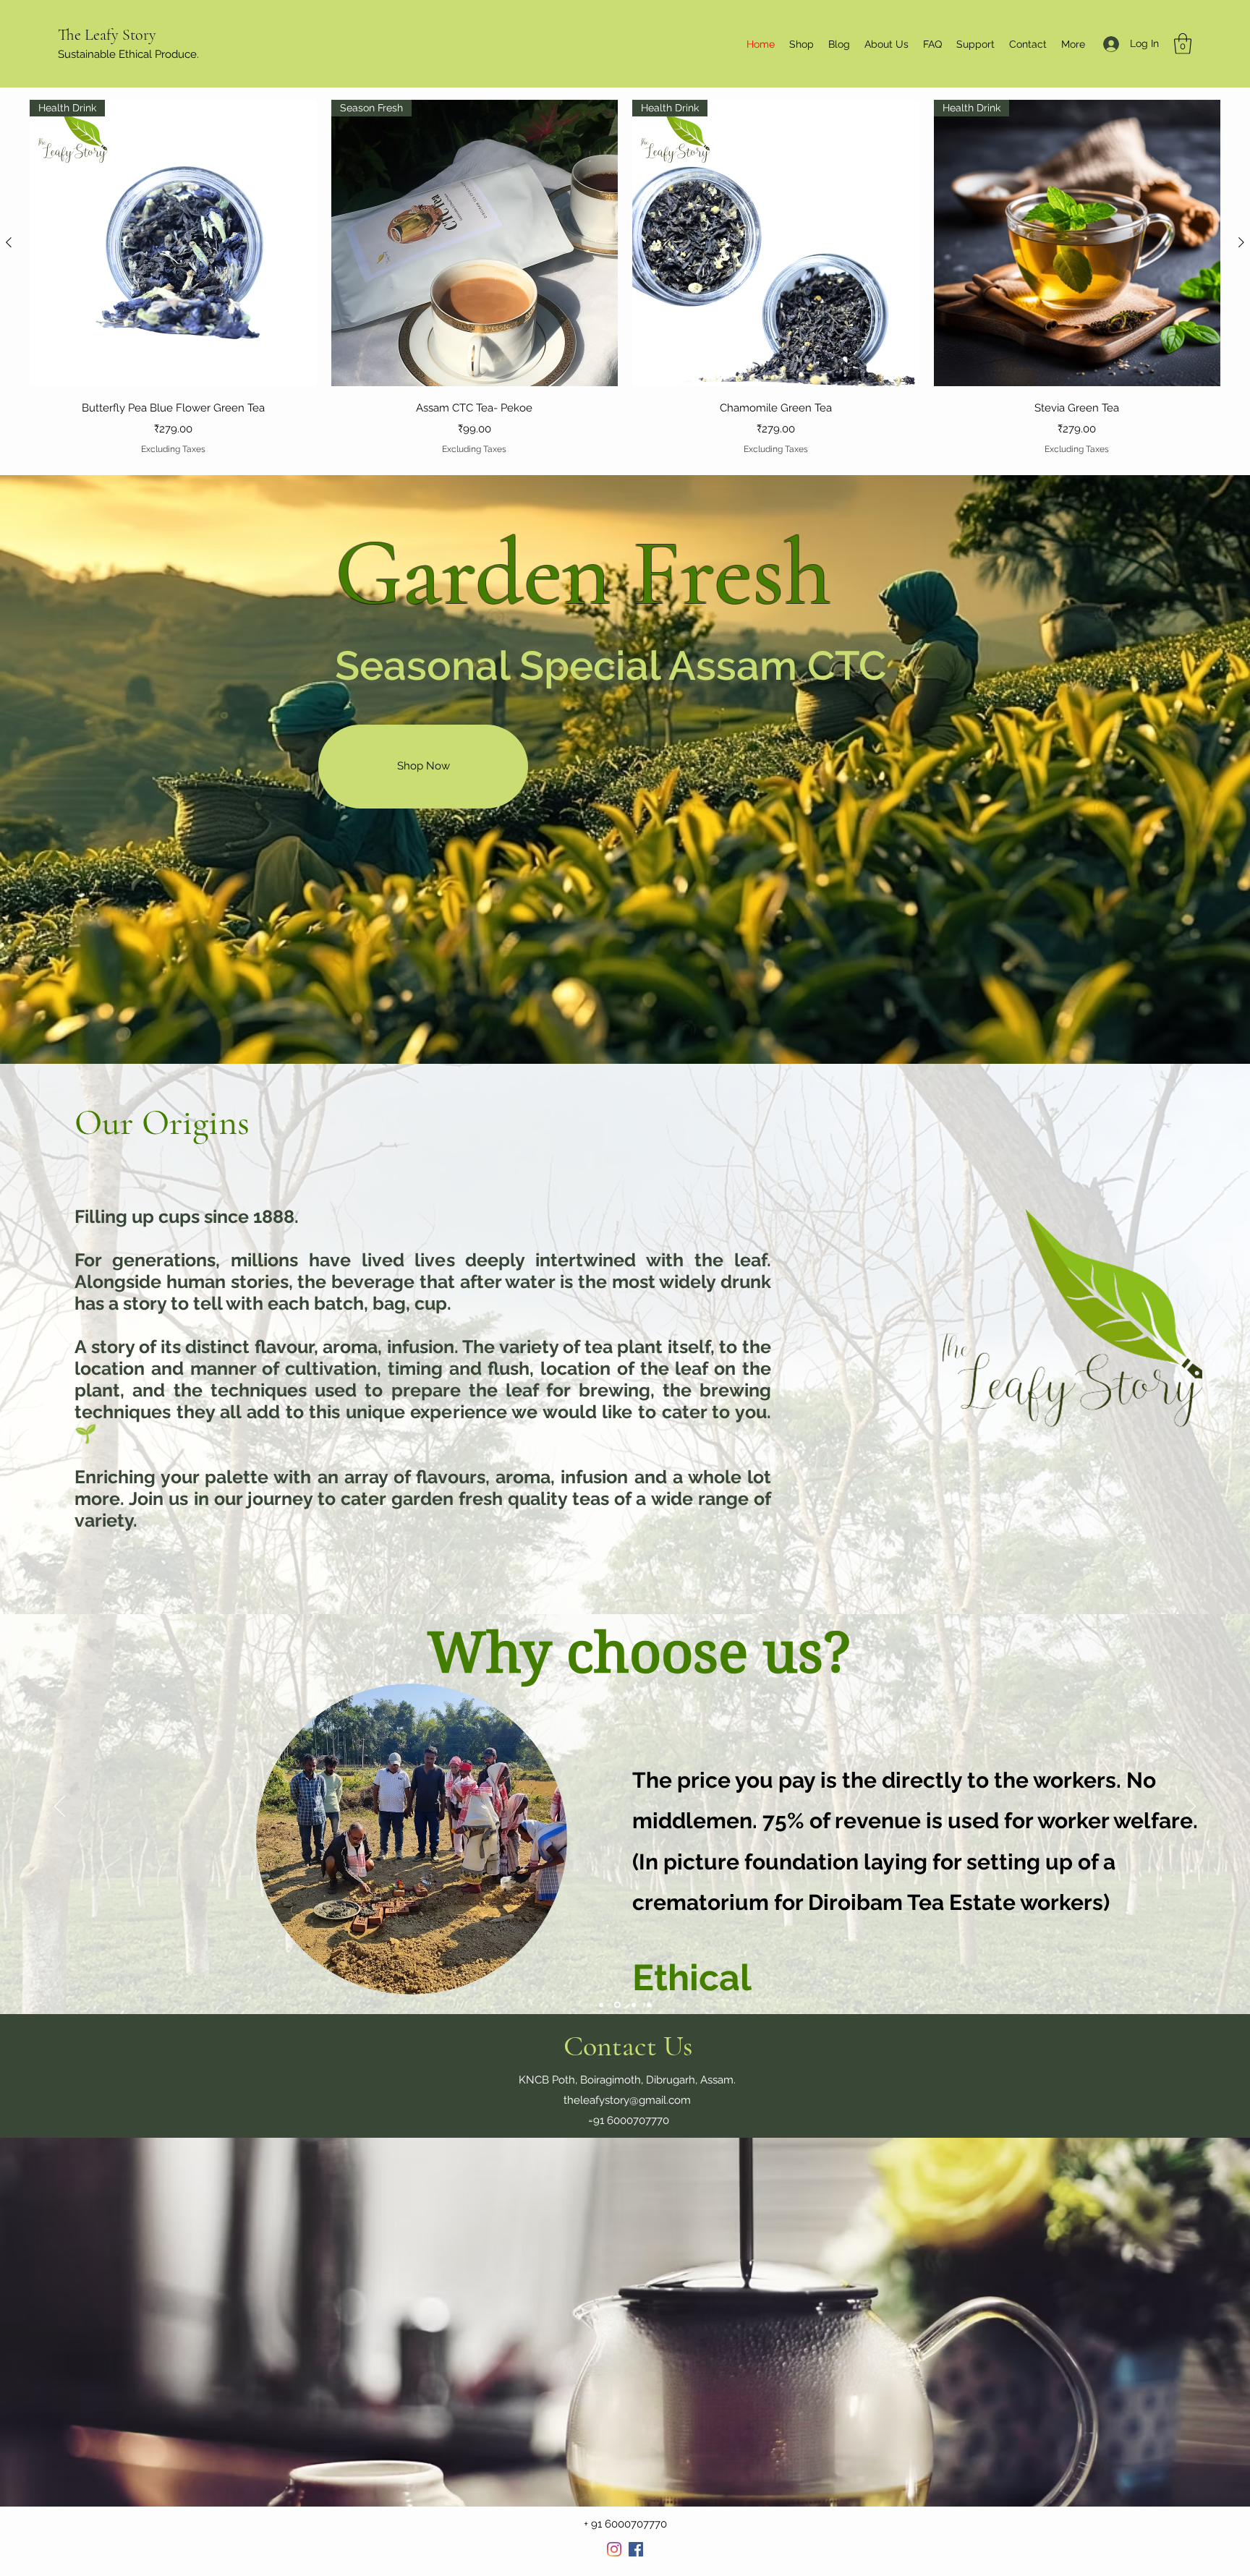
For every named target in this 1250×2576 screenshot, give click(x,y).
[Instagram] (614, 2549)
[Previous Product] (9, 242)
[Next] (1190, 1807)
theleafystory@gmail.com (627, 2100)
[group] (625, 278)
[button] (1183, 44)
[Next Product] (1241, 242)
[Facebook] (636, 2549)
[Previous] (60, 1807)
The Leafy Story (107, 35)
